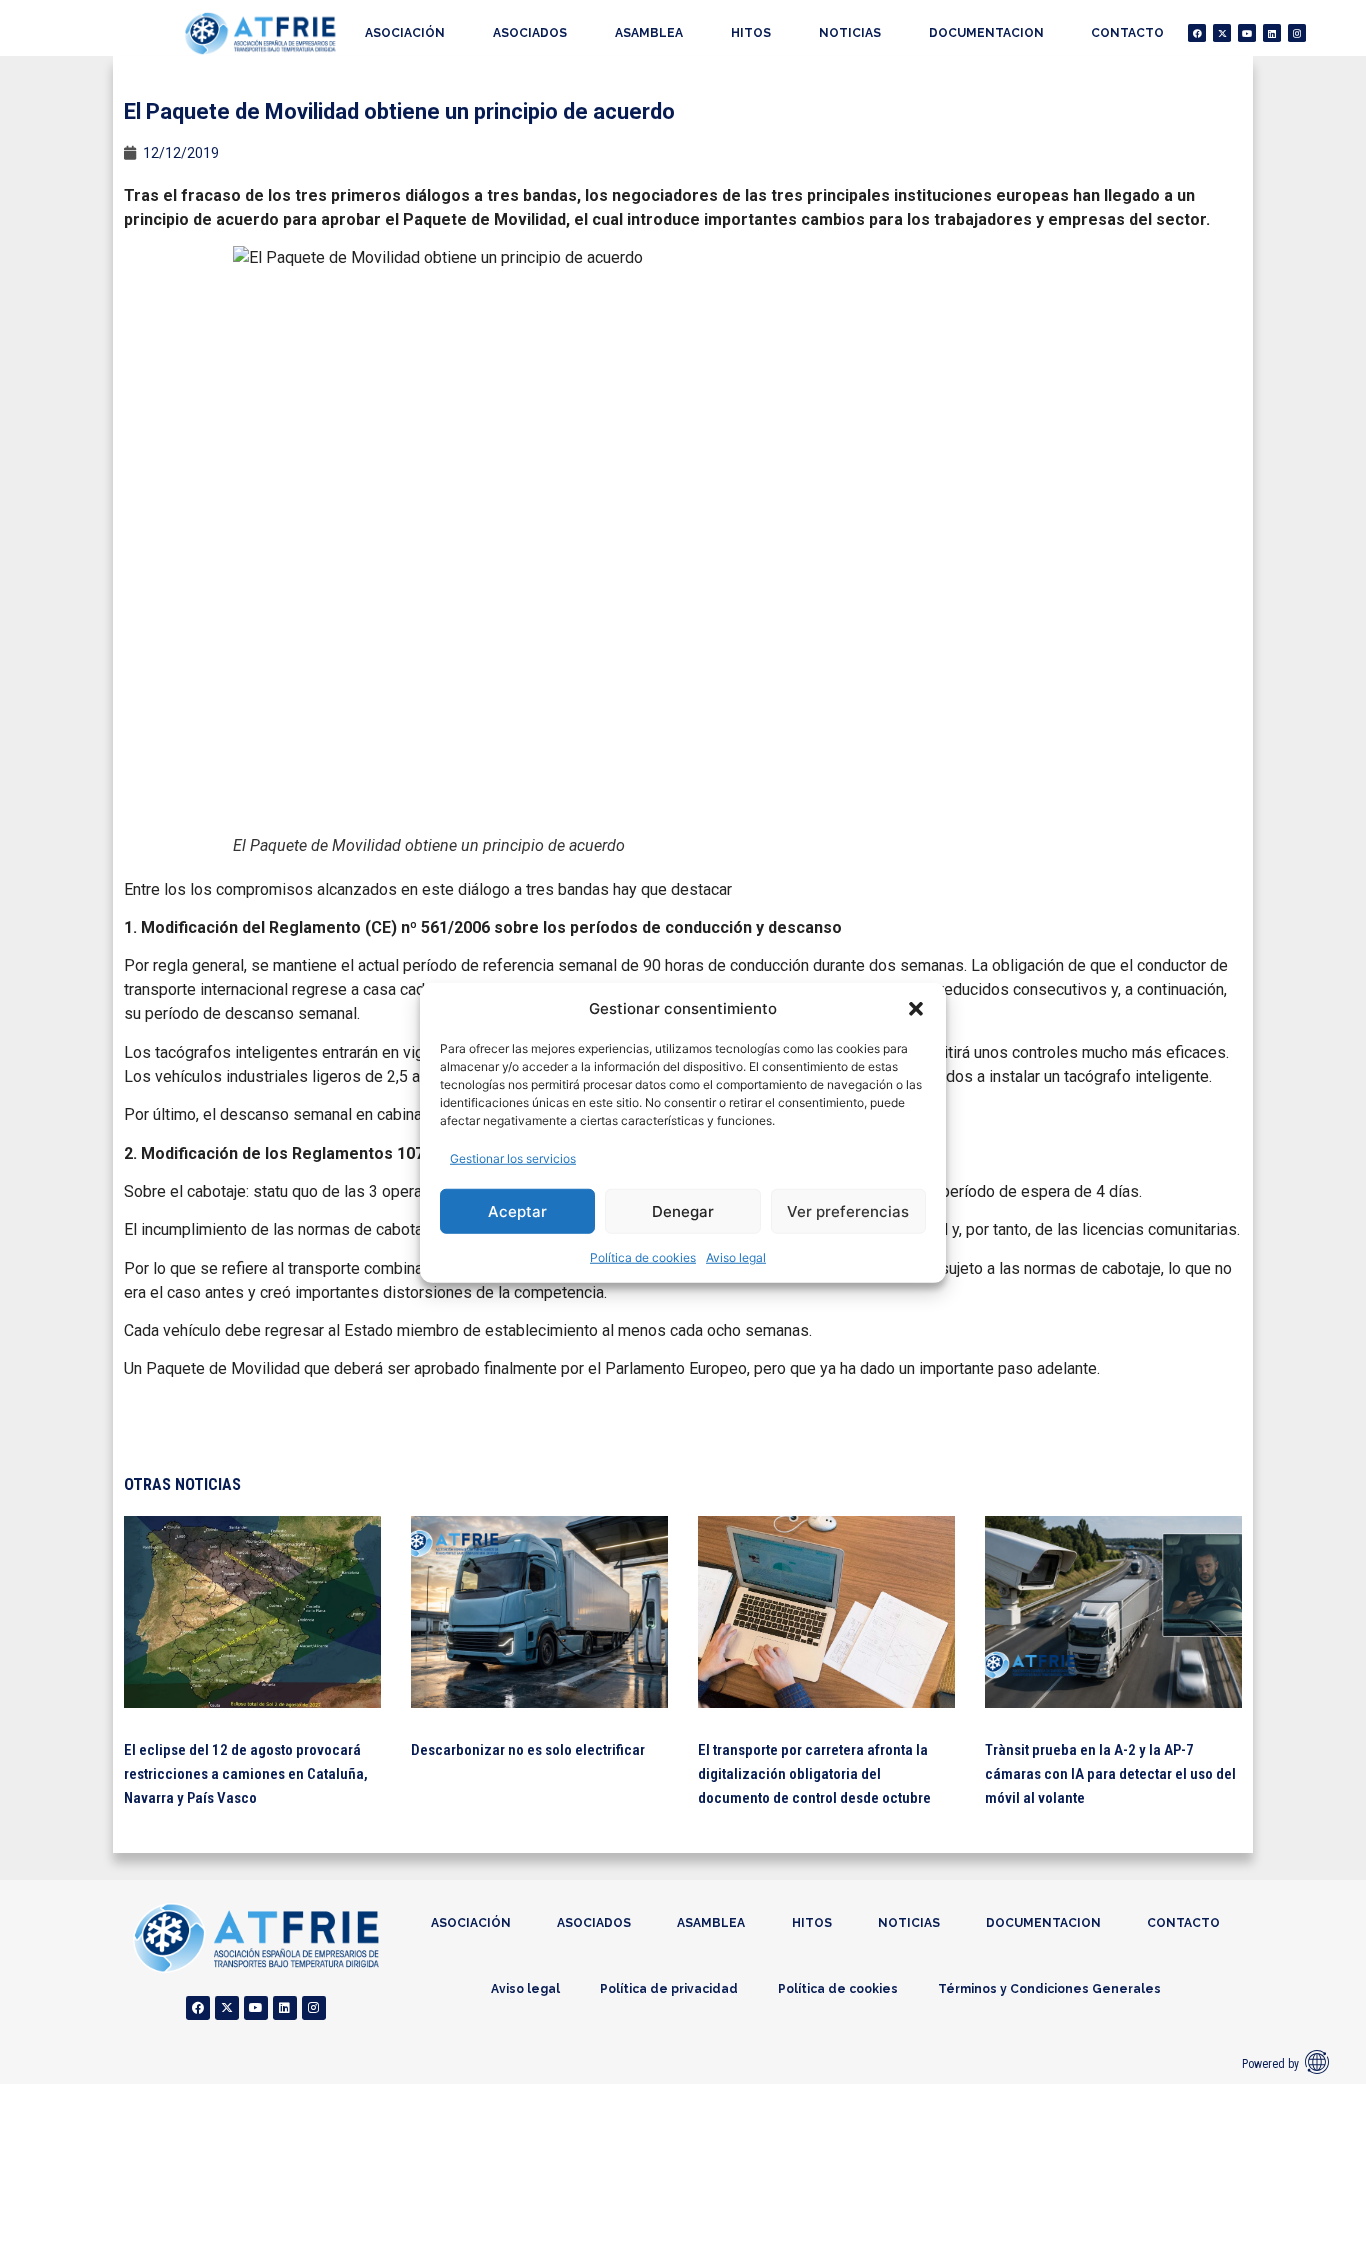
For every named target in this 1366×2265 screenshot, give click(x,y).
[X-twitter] (1222, 33)
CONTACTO (1127, 33)
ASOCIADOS (530, 33)
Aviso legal (736, 1257)
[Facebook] (1197, 33)
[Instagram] (1297, 33)
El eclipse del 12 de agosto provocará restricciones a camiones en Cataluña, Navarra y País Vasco (246, 1774)
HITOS (751, 33)
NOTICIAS (850, 33)
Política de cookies (643, 1257)
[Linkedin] (1272, 33)
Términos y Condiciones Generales (1049, 1989)
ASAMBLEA (649, 33)
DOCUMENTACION (986, 33)
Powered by (1270, 2064)
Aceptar (517, 1210)
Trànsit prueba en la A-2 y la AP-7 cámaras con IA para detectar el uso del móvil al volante (1110, 1774)
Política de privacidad (669, 1989)
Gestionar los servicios (513, 1158)
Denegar (683, 1210)
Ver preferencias (848, 1210)
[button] (916, 1009)
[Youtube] (1247, 33)
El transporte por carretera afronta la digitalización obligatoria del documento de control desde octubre (814, 1774)
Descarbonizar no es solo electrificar (528, 1750)
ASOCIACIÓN (405, 33)
